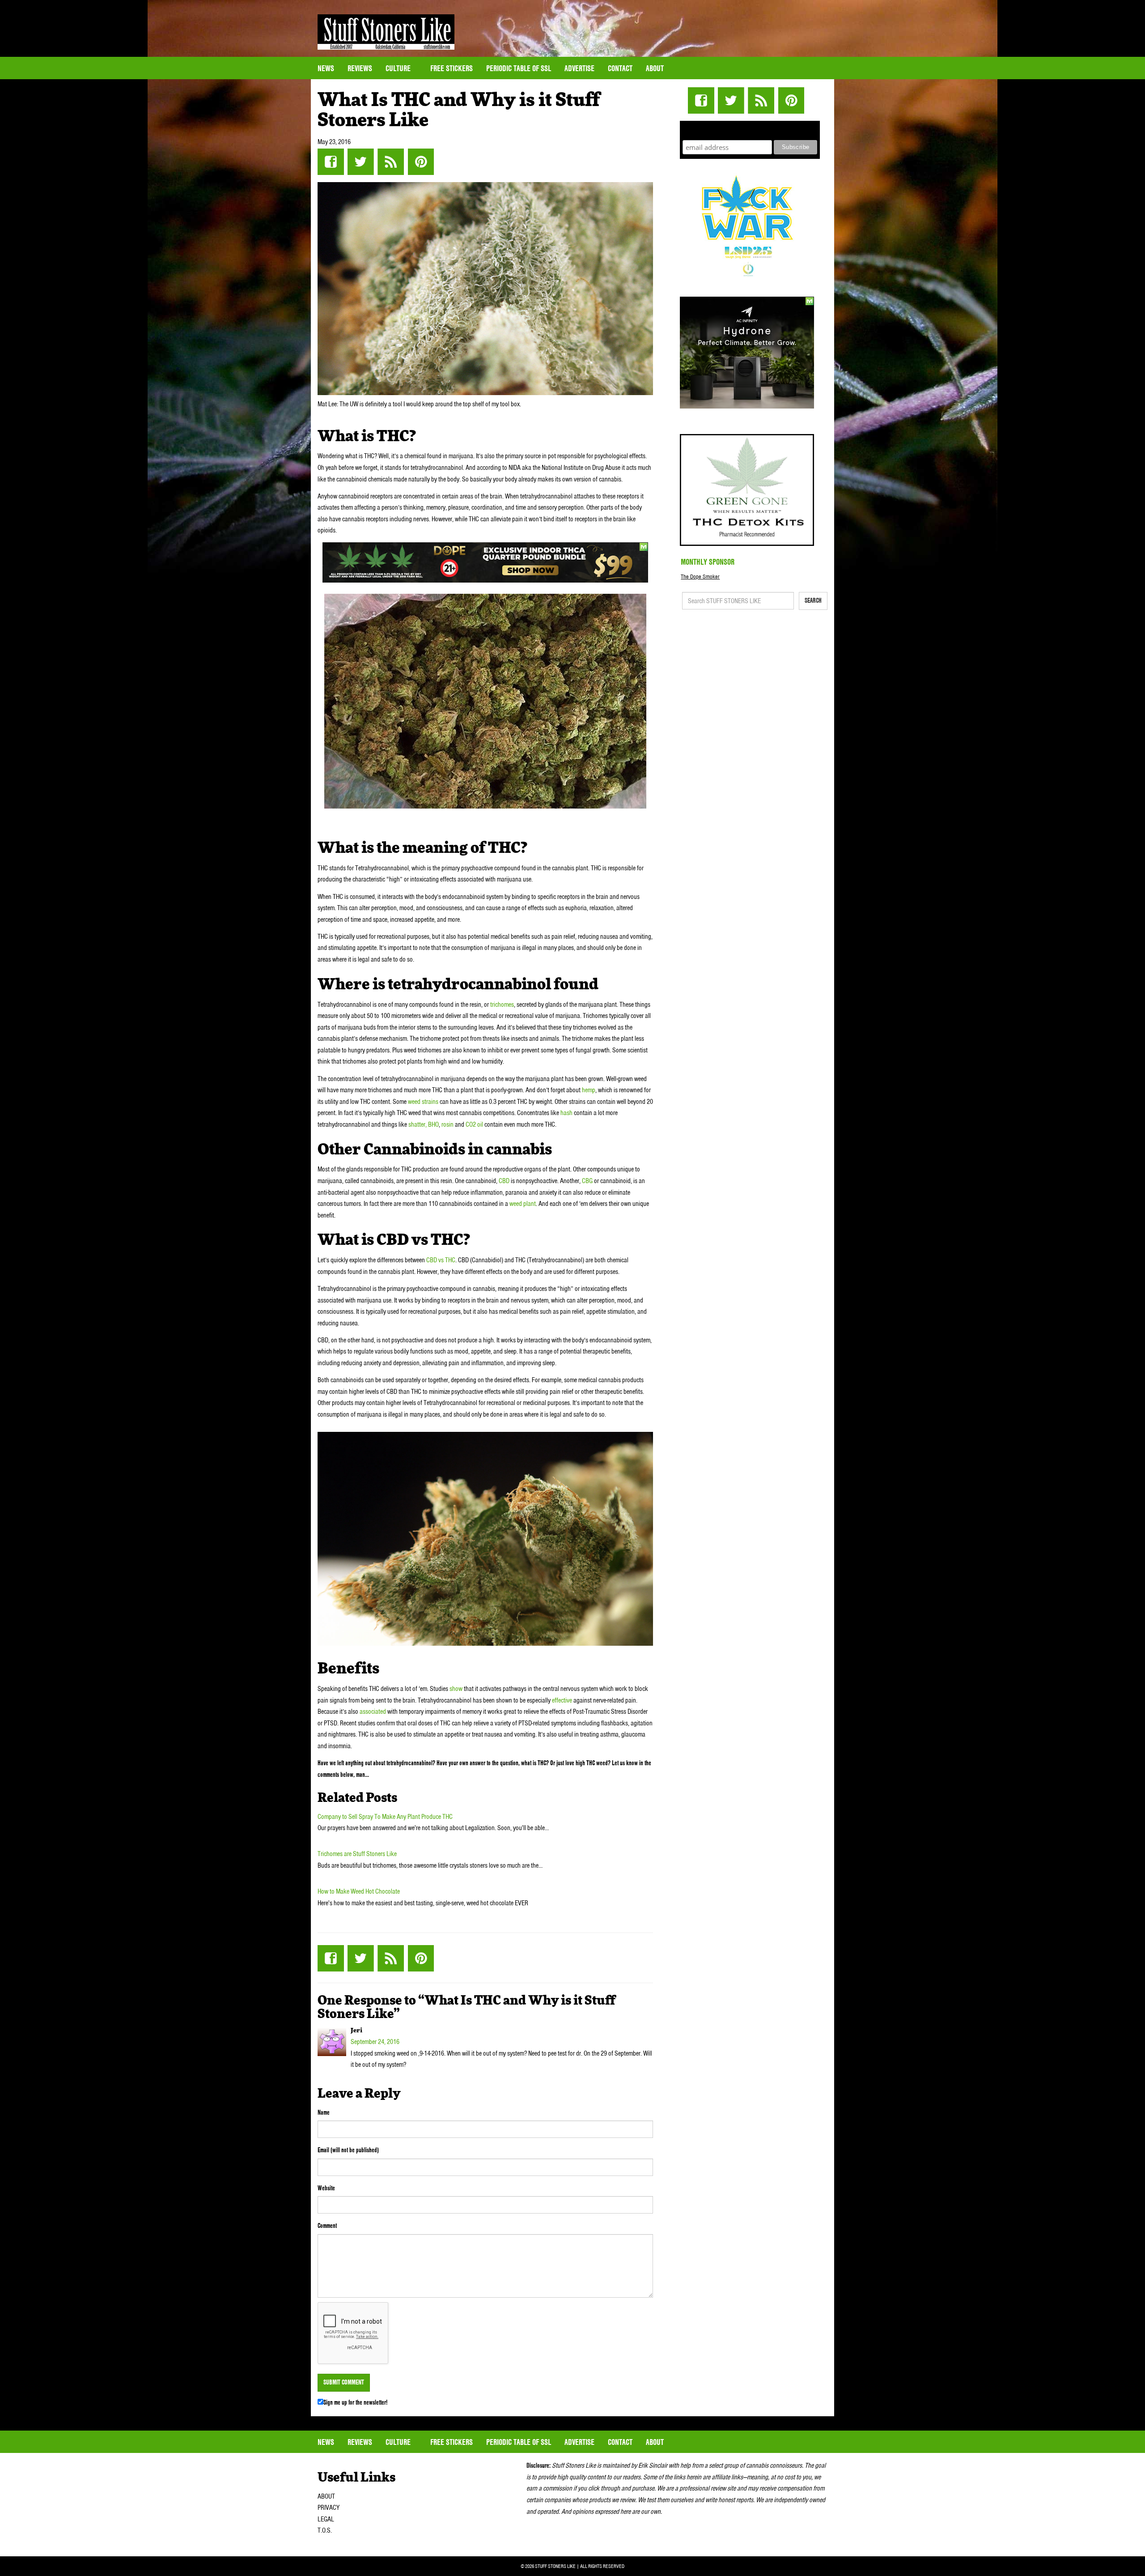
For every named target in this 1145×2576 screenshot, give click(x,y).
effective (561, 1700)
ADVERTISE (579, 68)
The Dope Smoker (700, 577)
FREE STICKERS (452, 68)
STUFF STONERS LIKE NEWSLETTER (750, 129)
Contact (620, 68)
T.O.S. (325, 2530)
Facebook (331, 162)
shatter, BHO (424, 1124)
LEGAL (326, 2519)
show (455, 1689)
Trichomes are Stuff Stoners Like (357, 1854)
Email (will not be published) (348, 2150)
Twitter (361, 162)
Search (813, 600)
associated (372, 1712)
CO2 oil (474, 1124)
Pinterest (421, 162)
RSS (391, 162)
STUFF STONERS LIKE (386, 32)
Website (326, 2188)
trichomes (502, 1005)
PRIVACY (329, 2508)
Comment (327, 2226)
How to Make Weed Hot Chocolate (359, 1891)
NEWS (326, 68)
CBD (504, 1181)
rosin (447, 1124)
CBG (587, 1181)
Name (324, 2112)
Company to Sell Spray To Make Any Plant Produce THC (385, 1817)
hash (566, 1113)
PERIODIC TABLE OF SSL (519, 68)
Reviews (360, 68)
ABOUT (326, 2496)
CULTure (399, 68)
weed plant (522, 1204)
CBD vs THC (441, 1260)
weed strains (423, 1102)
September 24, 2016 (375, 2042)
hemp (589, 1090)
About (655, 68)
